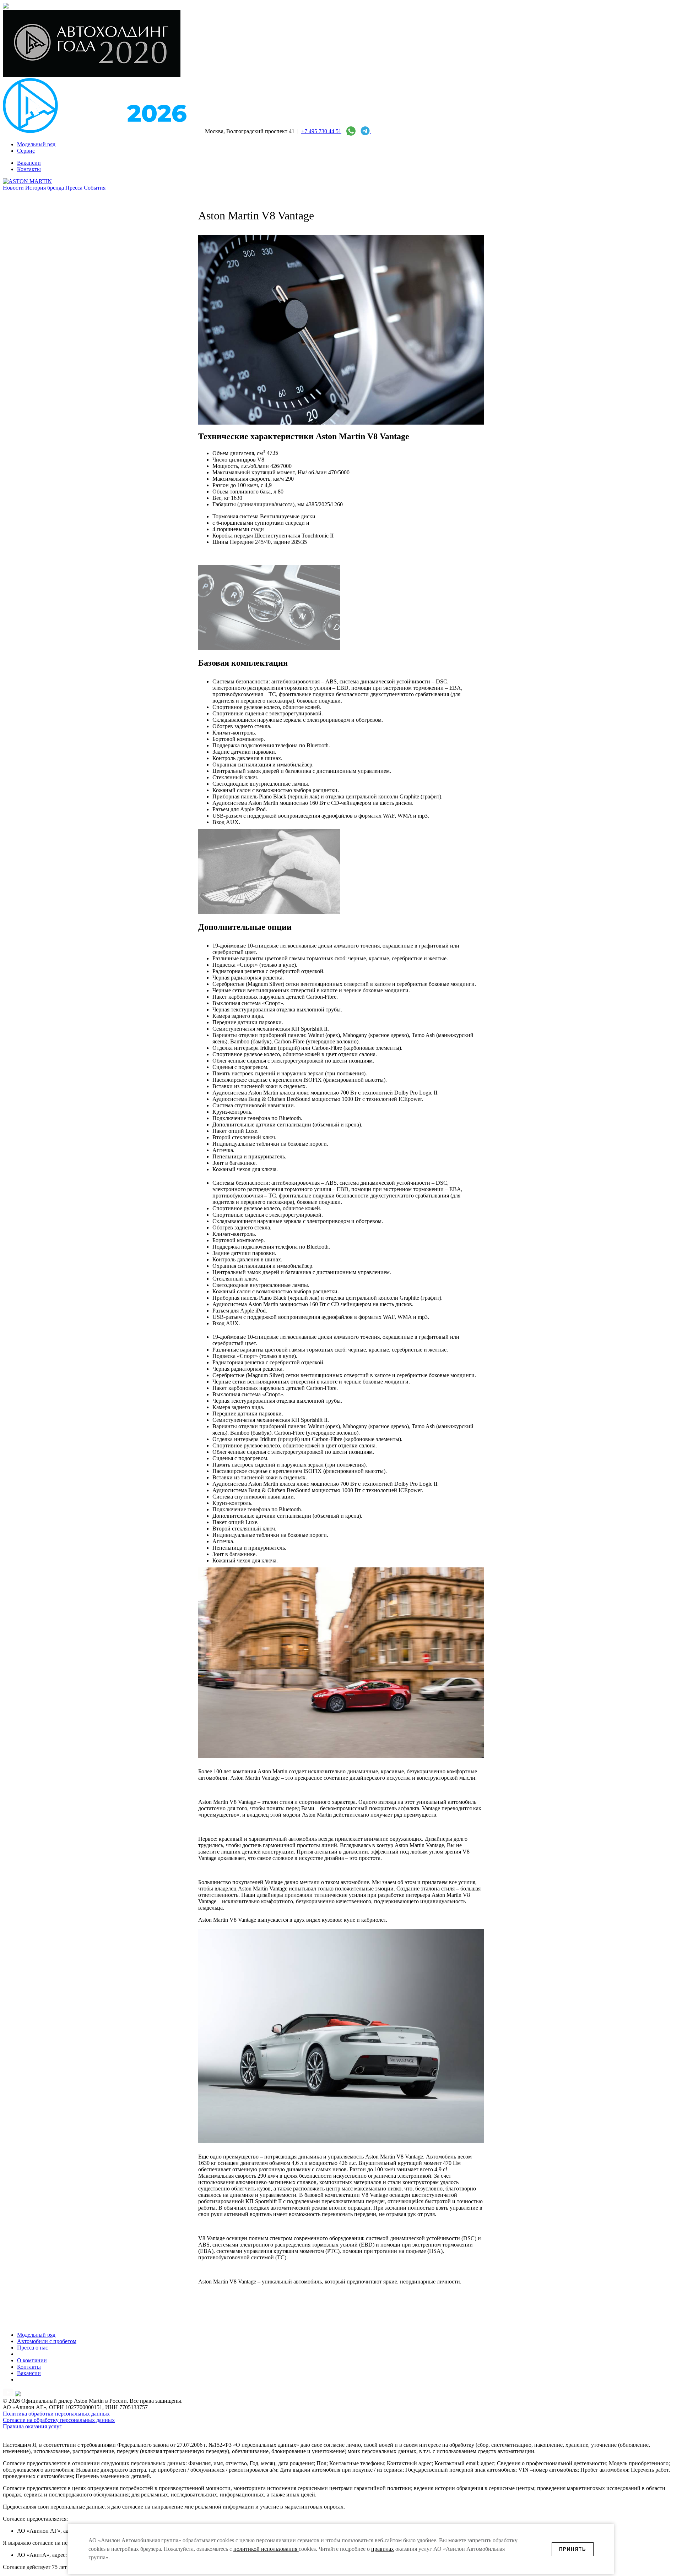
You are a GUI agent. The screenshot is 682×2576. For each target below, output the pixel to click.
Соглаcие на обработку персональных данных (59, 2420)
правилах (383, 2549)
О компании (32, 2360)
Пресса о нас (33, 2348)
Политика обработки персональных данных (56, 2414)
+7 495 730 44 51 (321, 131)
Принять (573, 2549)
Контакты (29, 2367)
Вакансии (29, 2373)
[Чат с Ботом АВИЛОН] (364, 131)
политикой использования (266, 2549)
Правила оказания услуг (32, 2426)
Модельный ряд (36, 2335)
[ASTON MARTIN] (27, 181)
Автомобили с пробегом (47, 2341)
